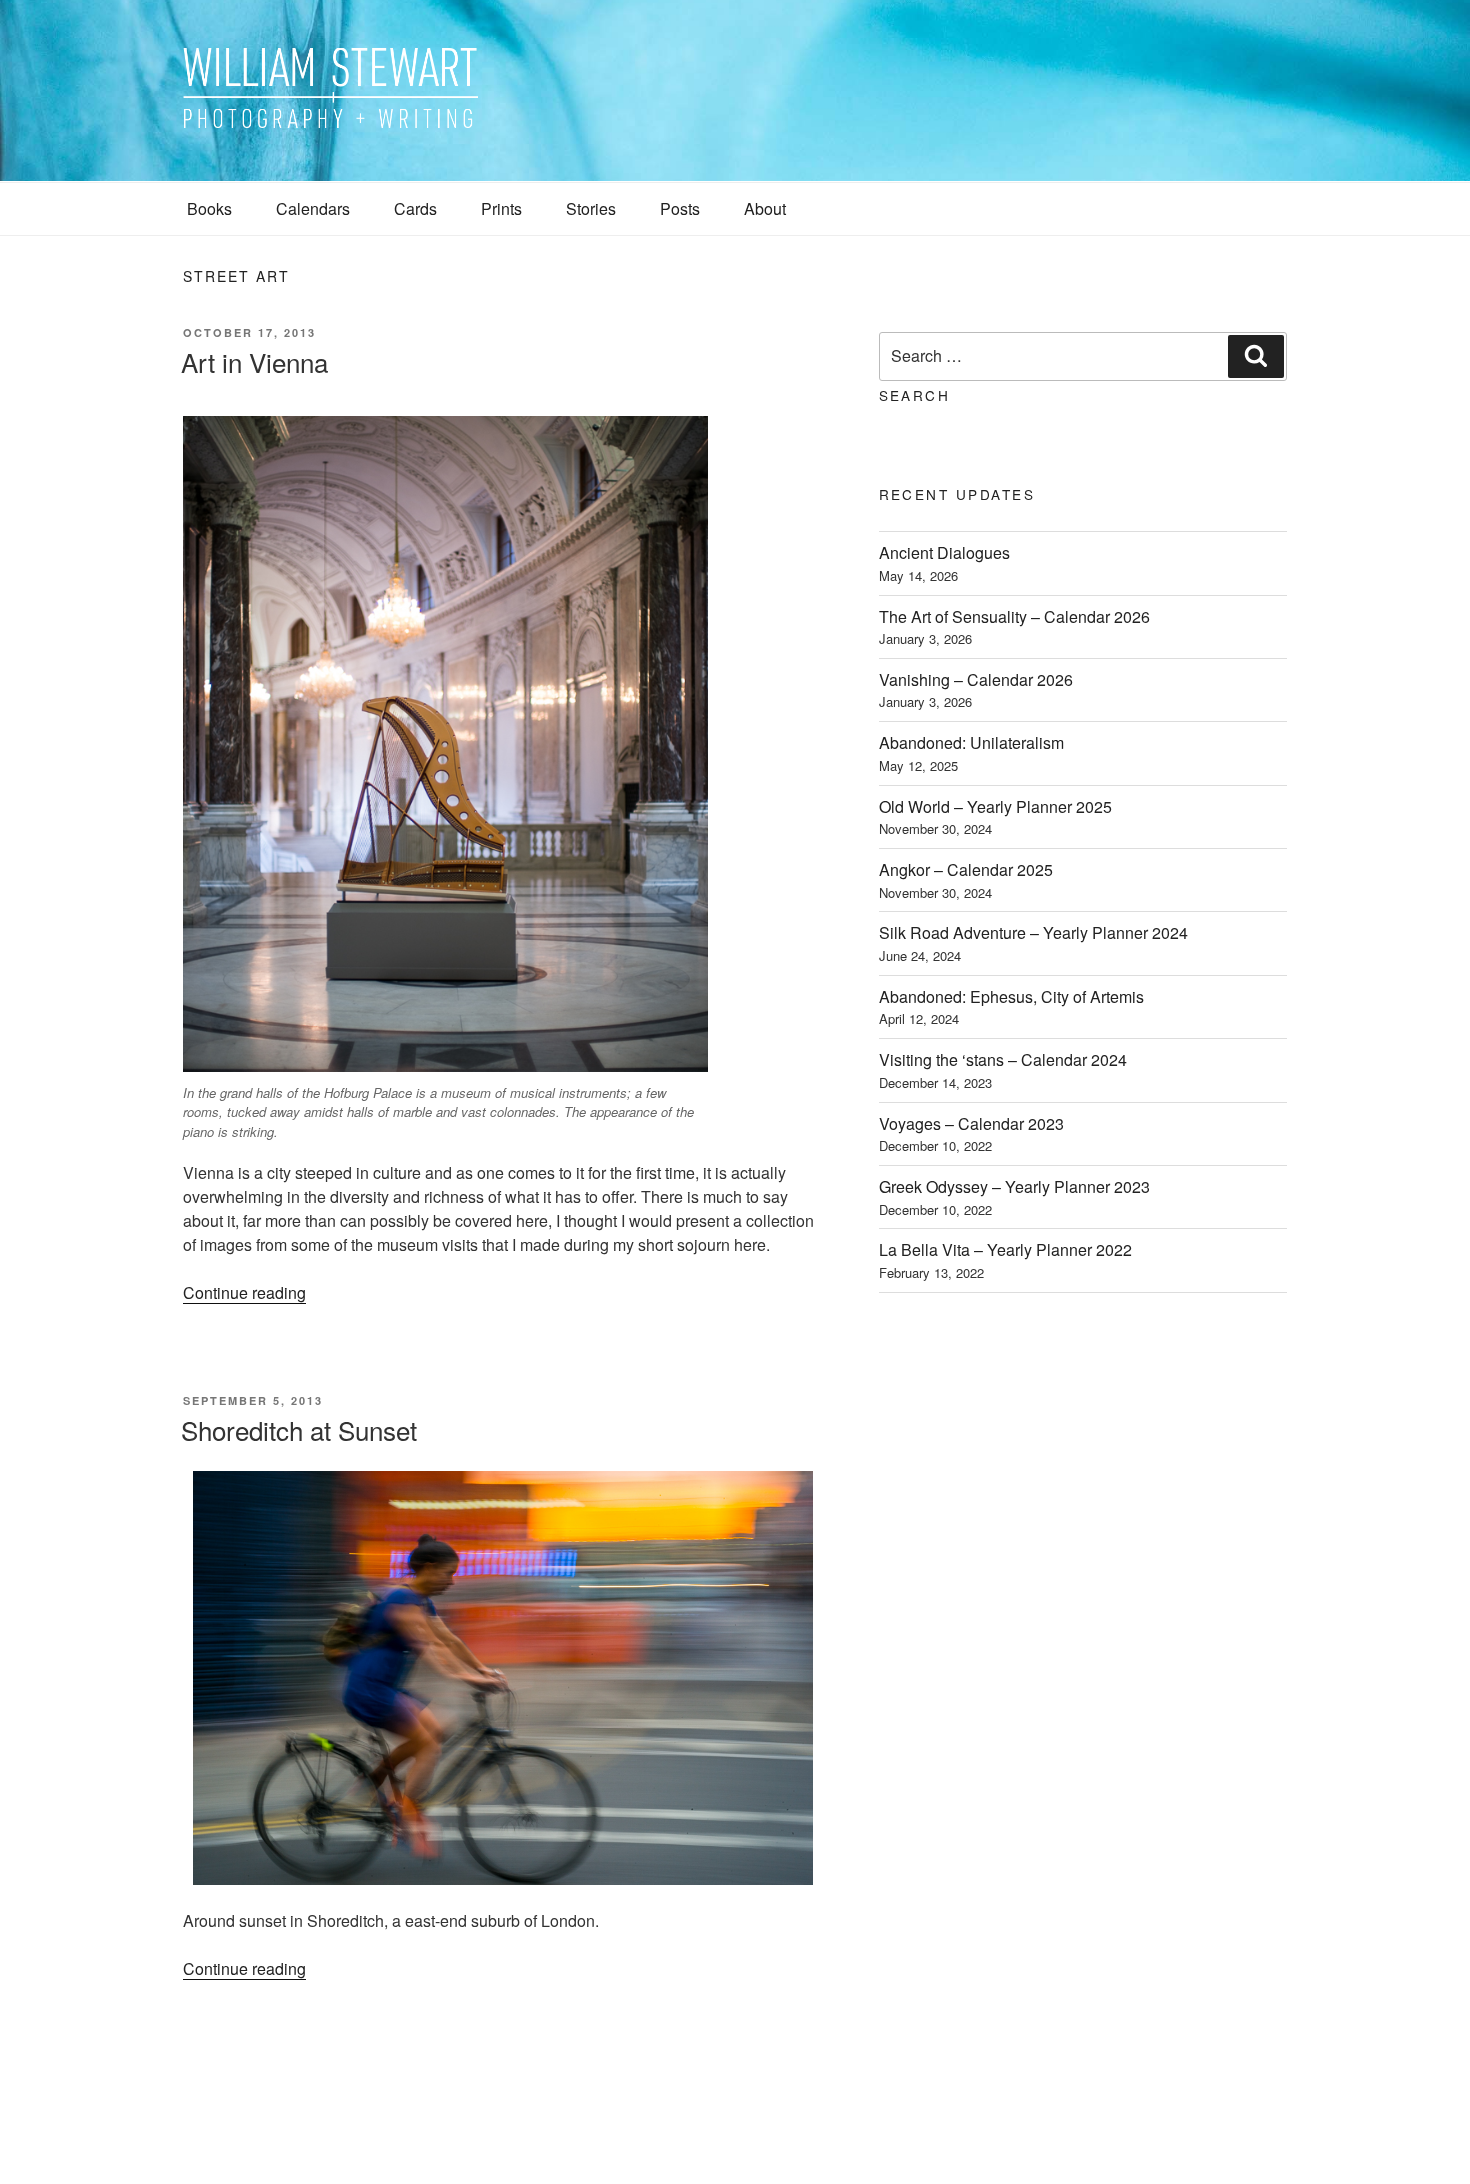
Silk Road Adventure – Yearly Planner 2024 (1033, 932)
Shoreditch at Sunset (299, 1429)
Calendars (313, 208)
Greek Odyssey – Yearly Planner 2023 (1014, 1186)
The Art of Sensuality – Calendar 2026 (1014, 616)
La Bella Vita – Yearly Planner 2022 (1005, 1249)
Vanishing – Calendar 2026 (976, 679)
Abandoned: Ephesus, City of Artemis (1011, 996)
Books (209, 208)
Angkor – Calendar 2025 (966, 869)
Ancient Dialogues (944, 552)
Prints (501, 208)
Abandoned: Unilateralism (971, 742)
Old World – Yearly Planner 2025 (995, 806)
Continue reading (244, 1292)
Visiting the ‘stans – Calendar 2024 (1003, 1059)
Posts (680, 208)
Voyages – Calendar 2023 (971, 1123)
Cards (415, 208)
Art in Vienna (254, 361)
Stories (591, 208)
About (765, 208)
